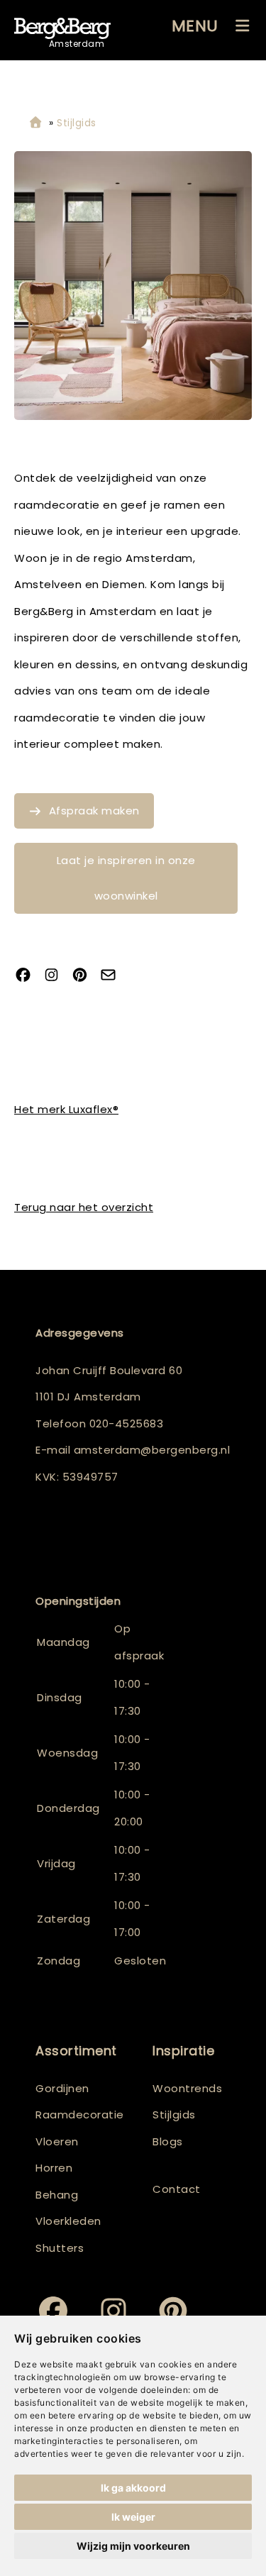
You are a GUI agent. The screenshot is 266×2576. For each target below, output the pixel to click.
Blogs (168, 2141)
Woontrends (187, 2088)
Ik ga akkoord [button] (133, 2488)
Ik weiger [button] (133, 2517)
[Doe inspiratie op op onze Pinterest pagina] (85, 977)
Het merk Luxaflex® (66, 1109)
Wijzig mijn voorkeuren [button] (133, 2546)
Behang (57, 2195)
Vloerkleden (68, 2221)
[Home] (35, 123)
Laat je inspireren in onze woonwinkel (126, 878)
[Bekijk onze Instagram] (57, 977)
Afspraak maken (94, 811)
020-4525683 (127, 1424)
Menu (195, 26)
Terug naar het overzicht (84, 1207)
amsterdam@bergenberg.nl (152, 1450)
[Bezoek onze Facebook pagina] (28, 977)
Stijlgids (174, 2115)
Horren (54, 2168)
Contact (177, 2189)
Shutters (60, 2248)
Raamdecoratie (80, 2115)
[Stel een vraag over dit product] (113, 977)
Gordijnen (62, 2088)
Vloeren (57, 2141)
